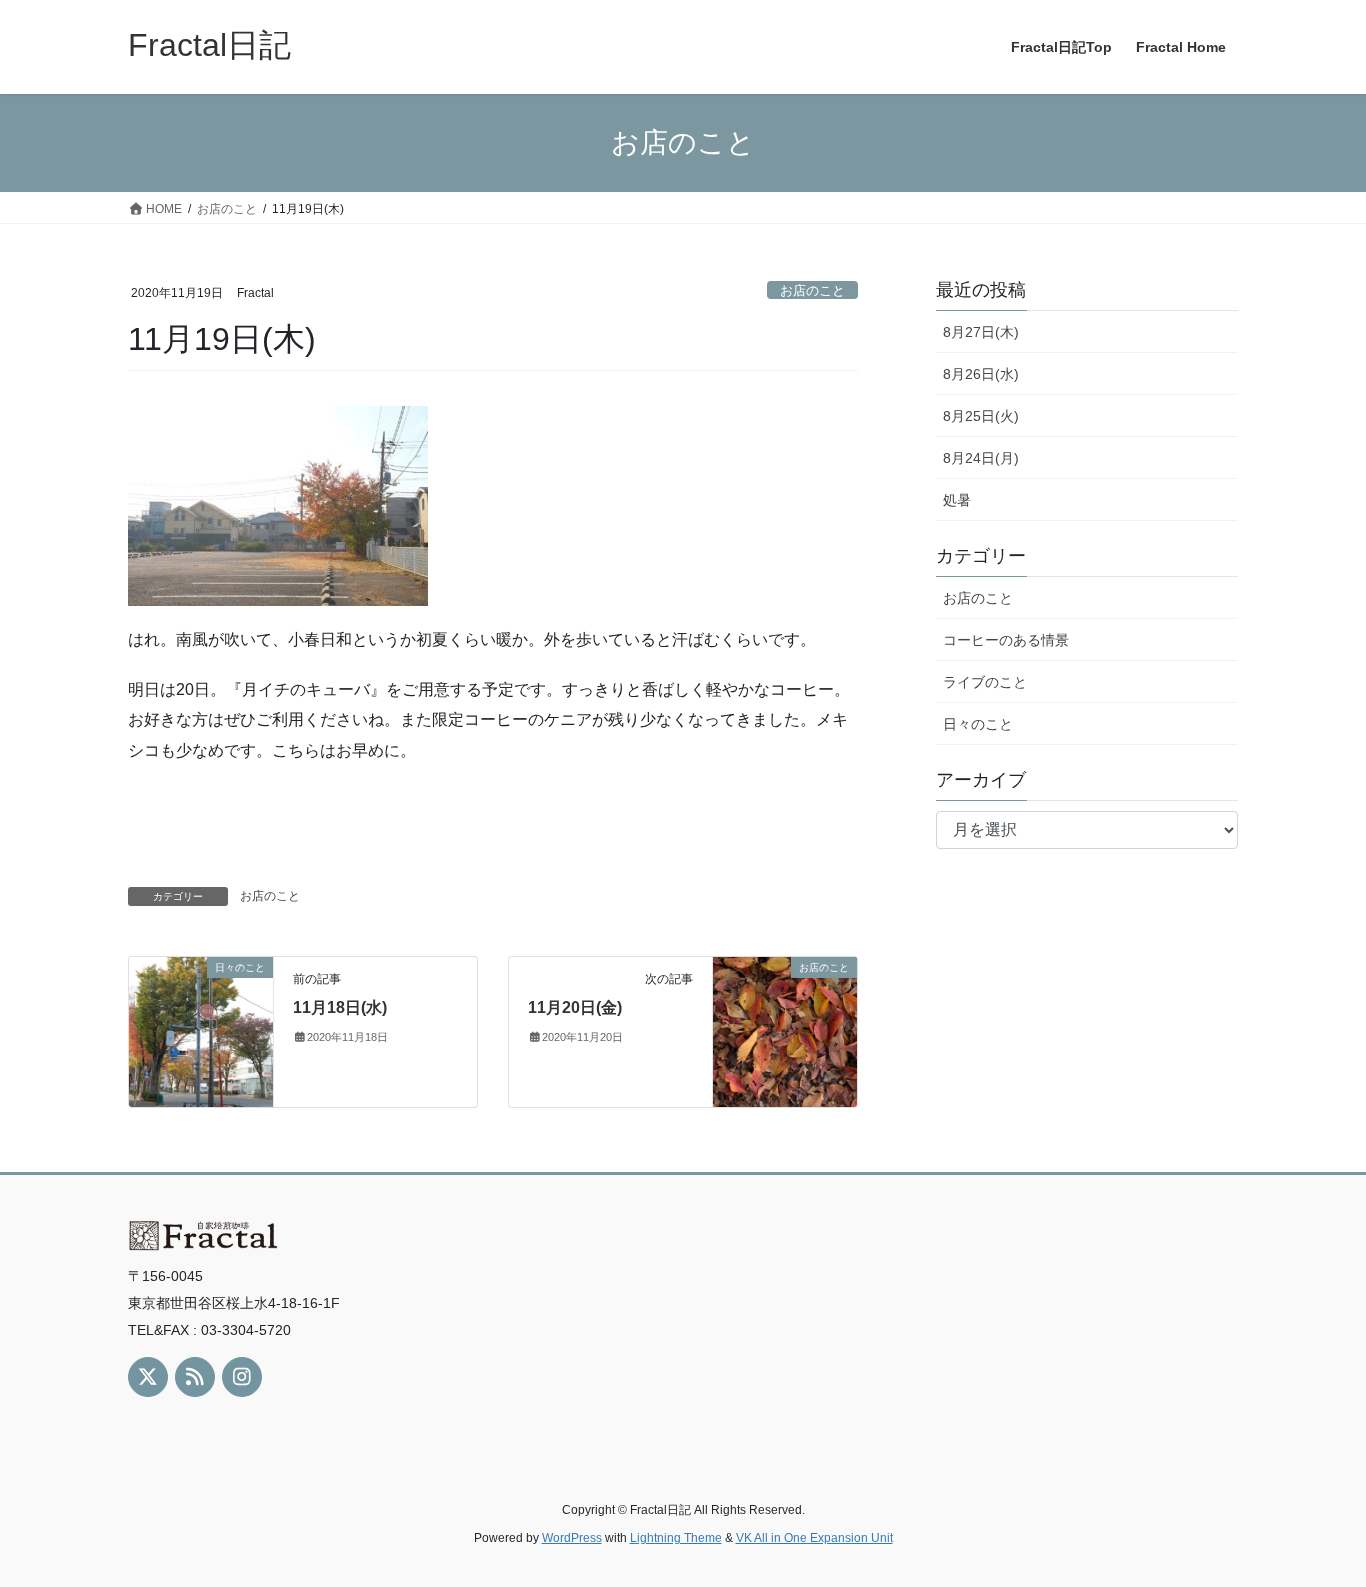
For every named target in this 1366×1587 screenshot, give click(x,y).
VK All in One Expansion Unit (814, 1538)
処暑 (957, 500)
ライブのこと (985, 682)
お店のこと (812, 290)
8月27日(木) (981, 332)
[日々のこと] (201, 1030)
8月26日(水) (981, 374)
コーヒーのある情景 (1006, 640)
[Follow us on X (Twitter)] (148, 1377)
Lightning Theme (676, 1538)
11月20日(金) (575, 1007)
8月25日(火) (981, 416)
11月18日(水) (340, 1007)
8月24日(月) (981, 458)
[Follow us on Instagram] (242, 1377)
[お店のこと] (785, 1030)
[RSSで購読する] (195, 1377)
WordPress (572, 1538)
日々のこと (978, 724)
